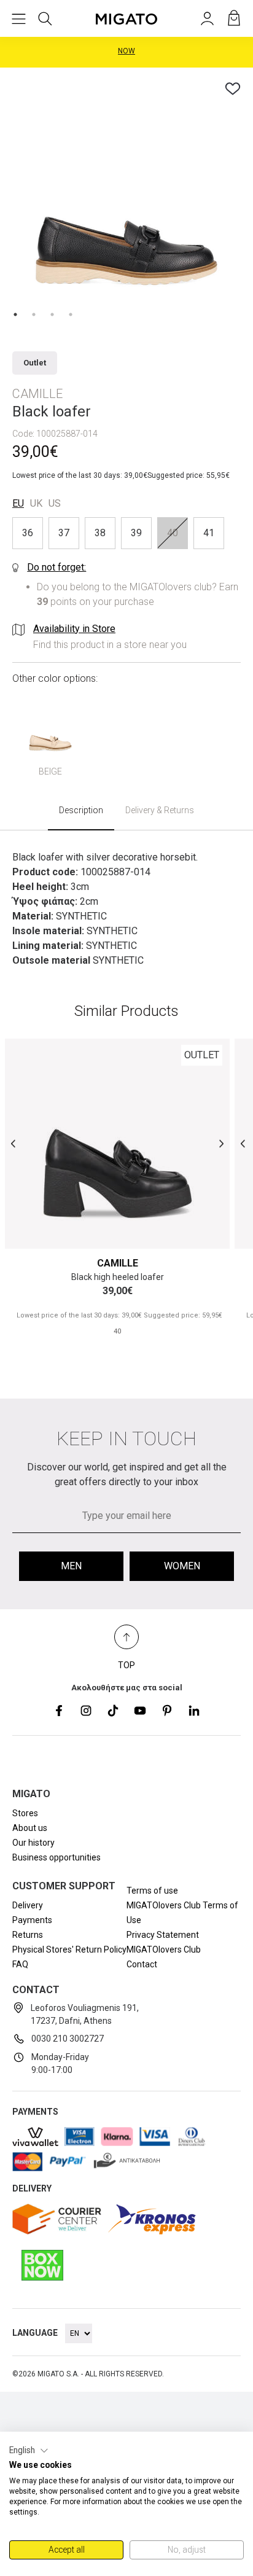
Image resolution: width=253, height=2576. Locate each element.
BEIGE (50, 771)
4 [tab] (71, 314)
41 (209, 533)
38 (100, 533)
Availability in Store (74, 629)
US (55, 503)
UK (36, 503)
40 (173, 533)
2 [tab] (34, 314)
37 (64, 533)
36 (28, 533)
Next (221, 1143)
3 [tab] (52, 314)
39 (136, 533)
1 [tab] (15, 314)
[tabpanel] (126, 194)
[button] (29, 2451)
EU (18, 503)
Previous (13, 1143)
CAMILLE (118, 1263)
